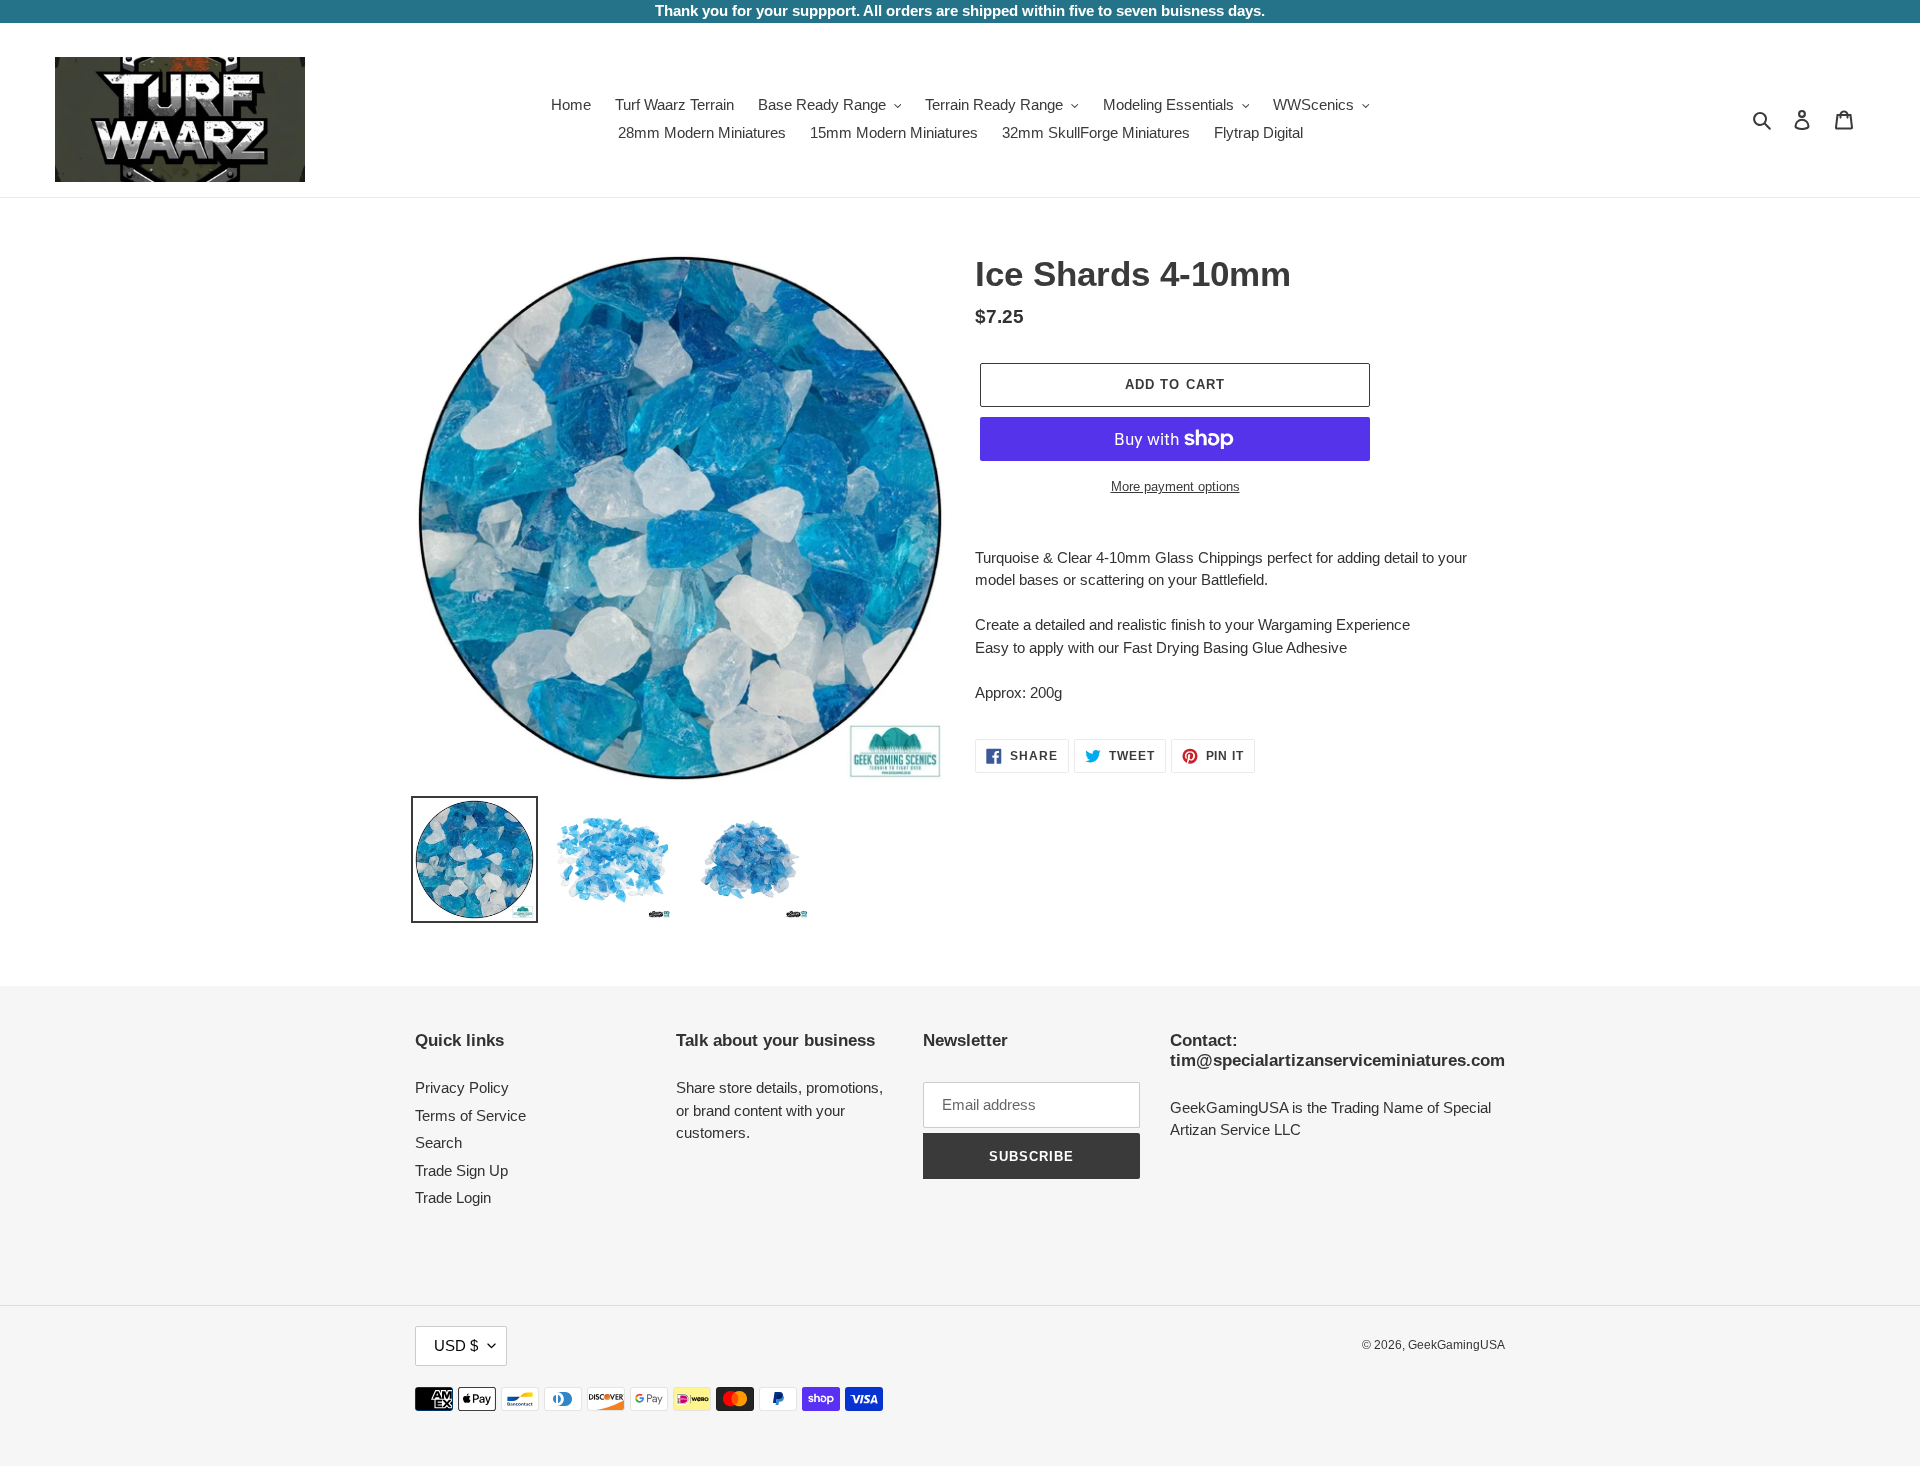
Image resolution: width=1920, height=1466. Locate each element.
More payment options (1175, 486)
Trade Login (453, 1197)
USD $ (456, 1345)
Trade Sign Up (461, 1170)
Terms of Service (470, 1115)
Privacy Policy (462, 1087)
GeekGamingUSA (1456, 1345)
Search (438, 1142)
